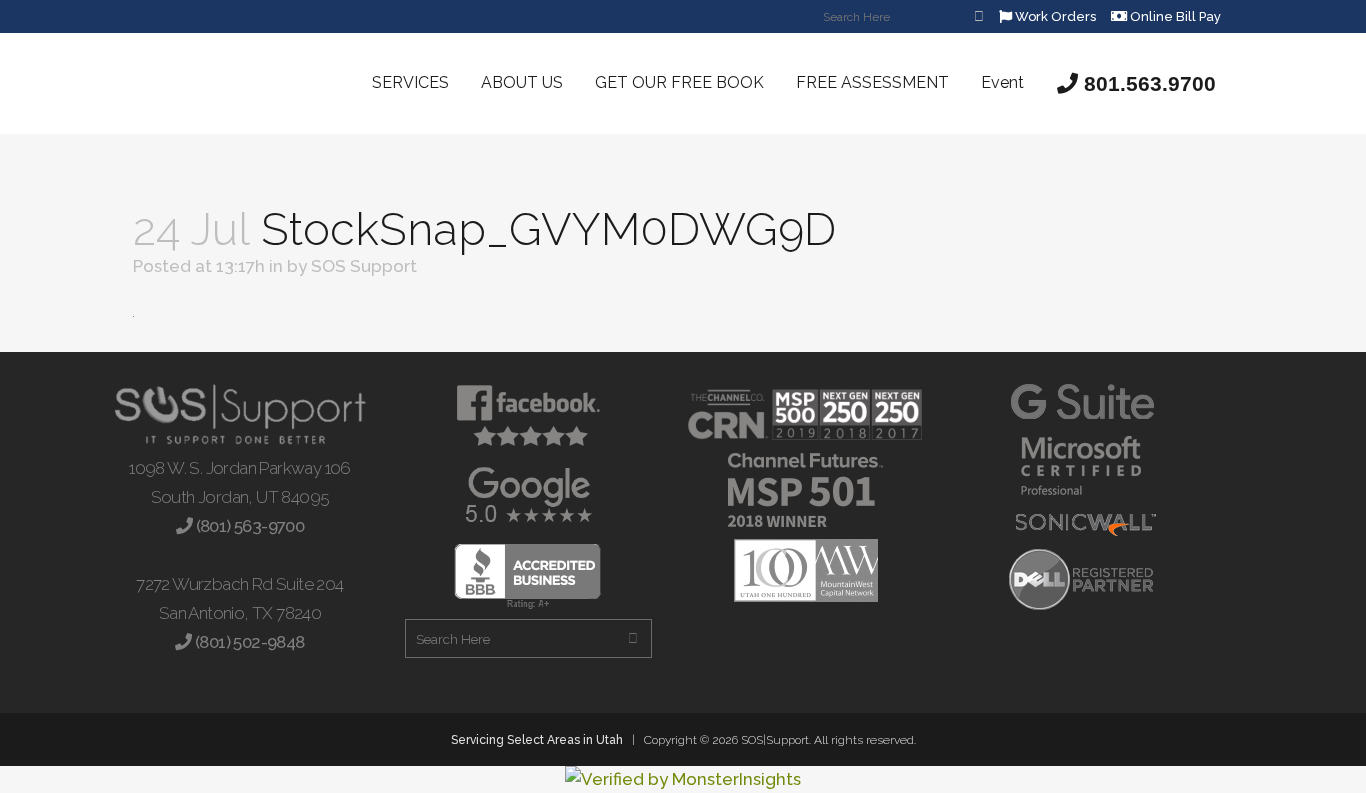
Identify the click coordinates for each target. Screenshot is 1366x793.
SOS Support (364, 266)
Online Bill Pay (1174, 16)
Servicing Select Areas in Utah (537, 740)
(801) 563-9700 (248, 526)
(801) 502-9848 (248, 642)
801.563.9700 (1147, 83)
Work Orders (1054, 16)
